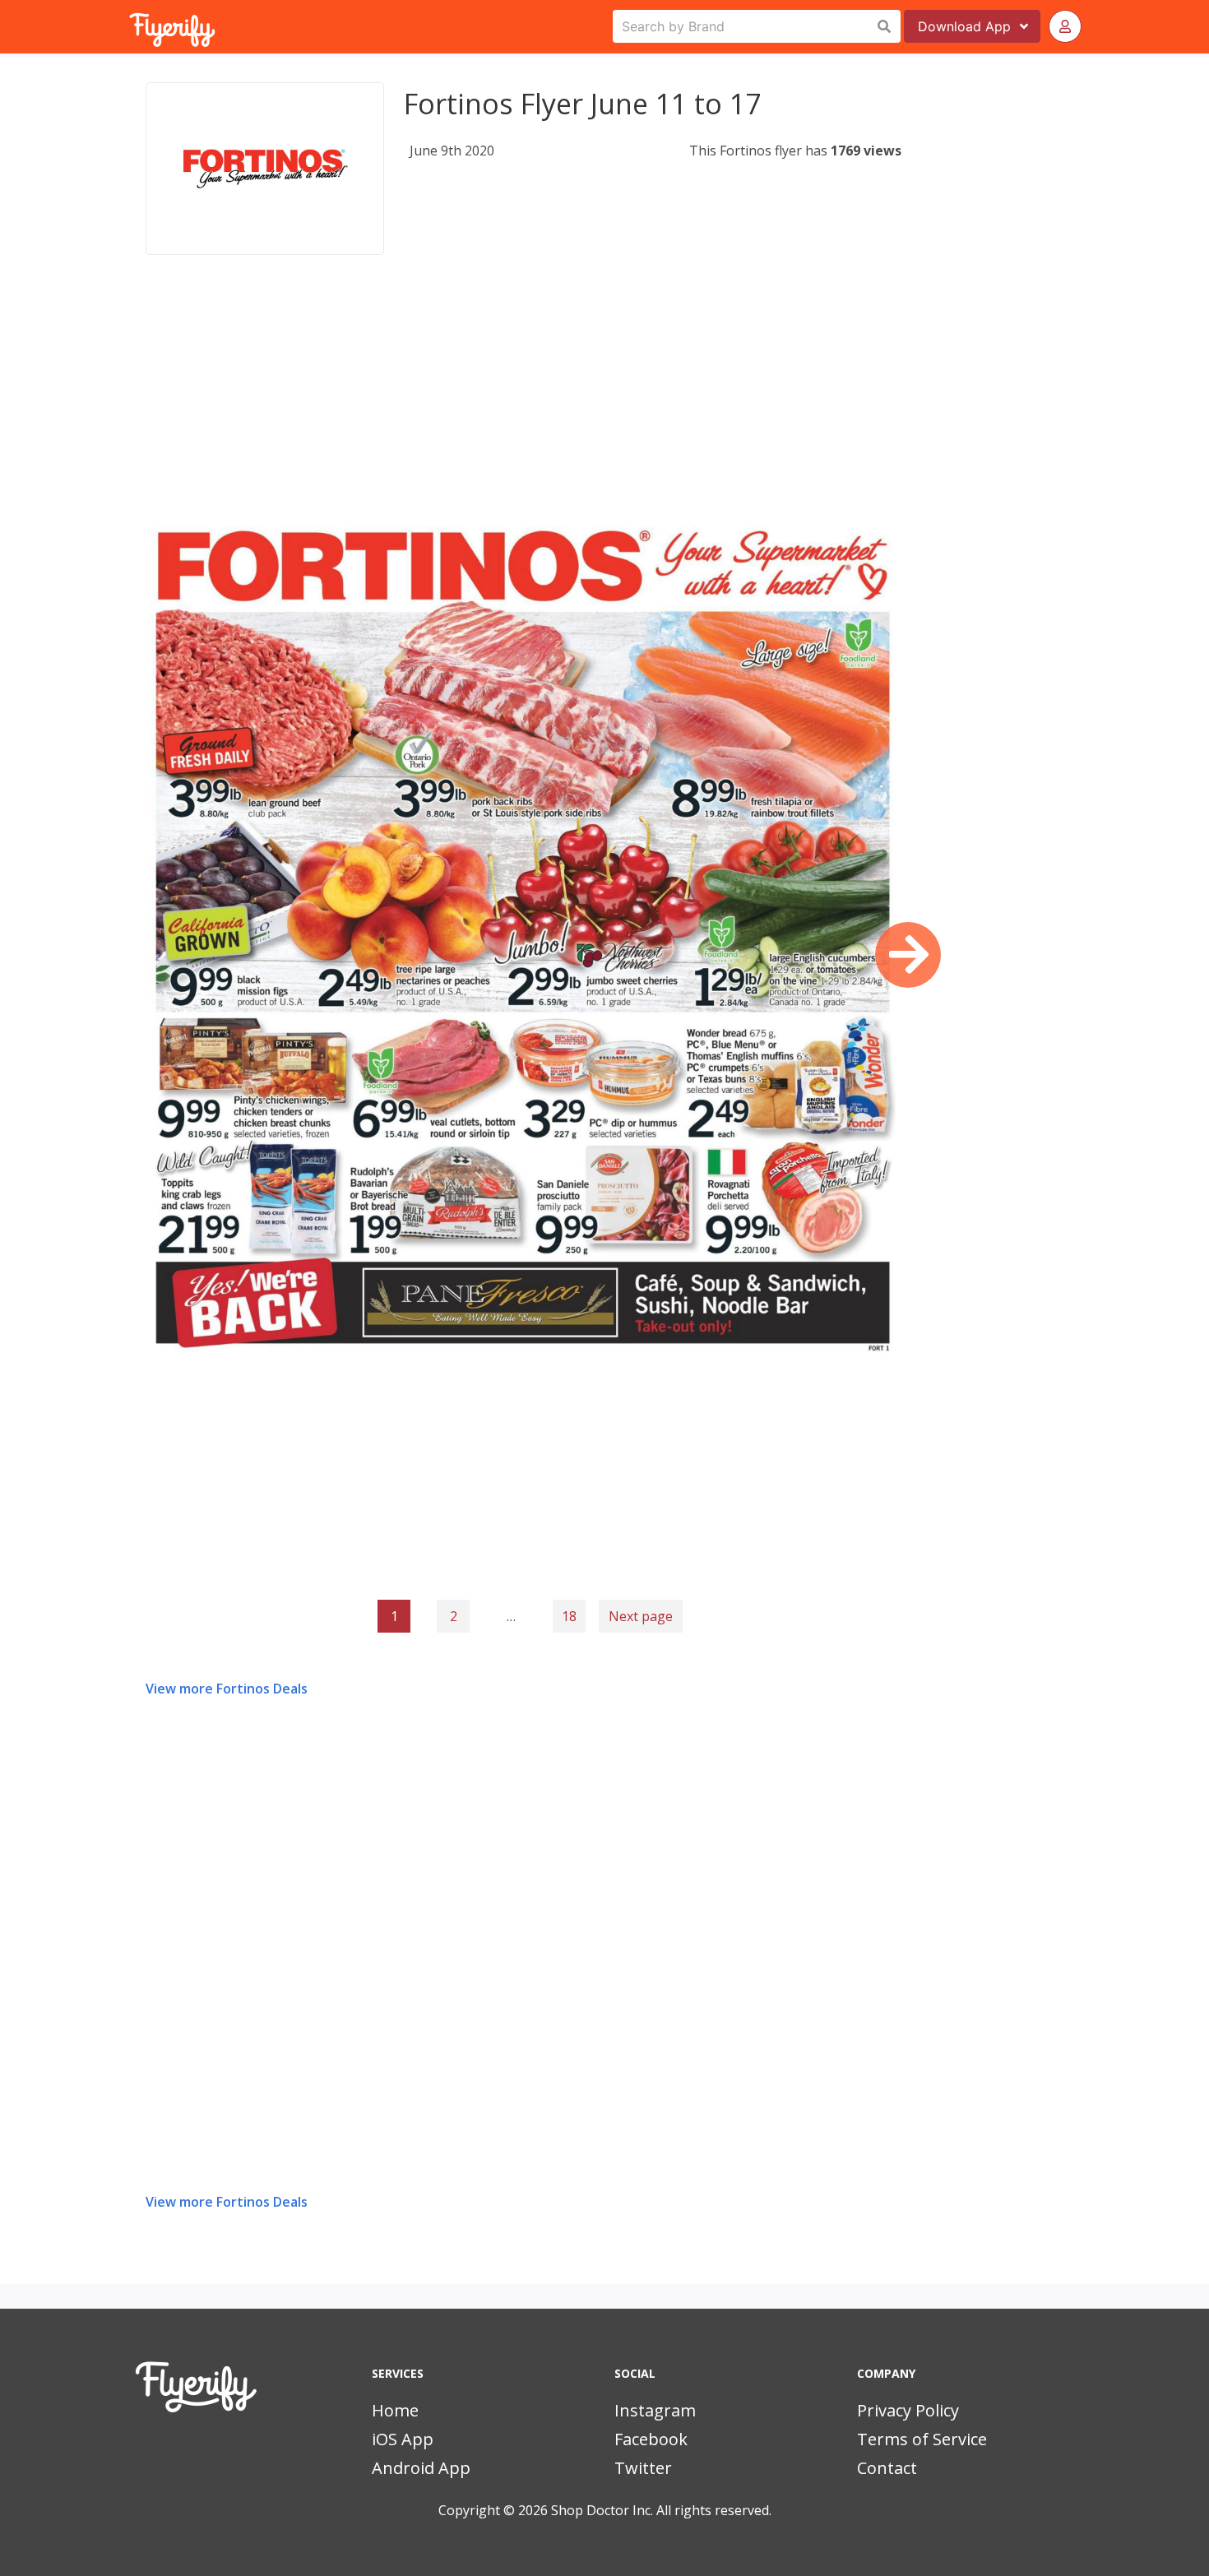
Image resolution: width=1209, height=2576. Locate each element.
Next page (641, 1616)
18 (569, 1616)
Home (395, 2410)
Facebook (651, 2439)
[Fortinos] (265, 169)
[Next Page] (908, 955)
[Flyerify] (131, 26)
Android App (421, 2468)
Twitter (643, 2468)
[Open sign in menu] (1065, 26)
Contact (887, 2468)
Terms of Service (922, 2439)
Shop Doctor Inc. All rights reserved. (661, 2510)
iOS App (403, 2439)
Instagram (655, 2410)
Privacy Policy (908, 2410)
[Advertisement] (523, 406)
